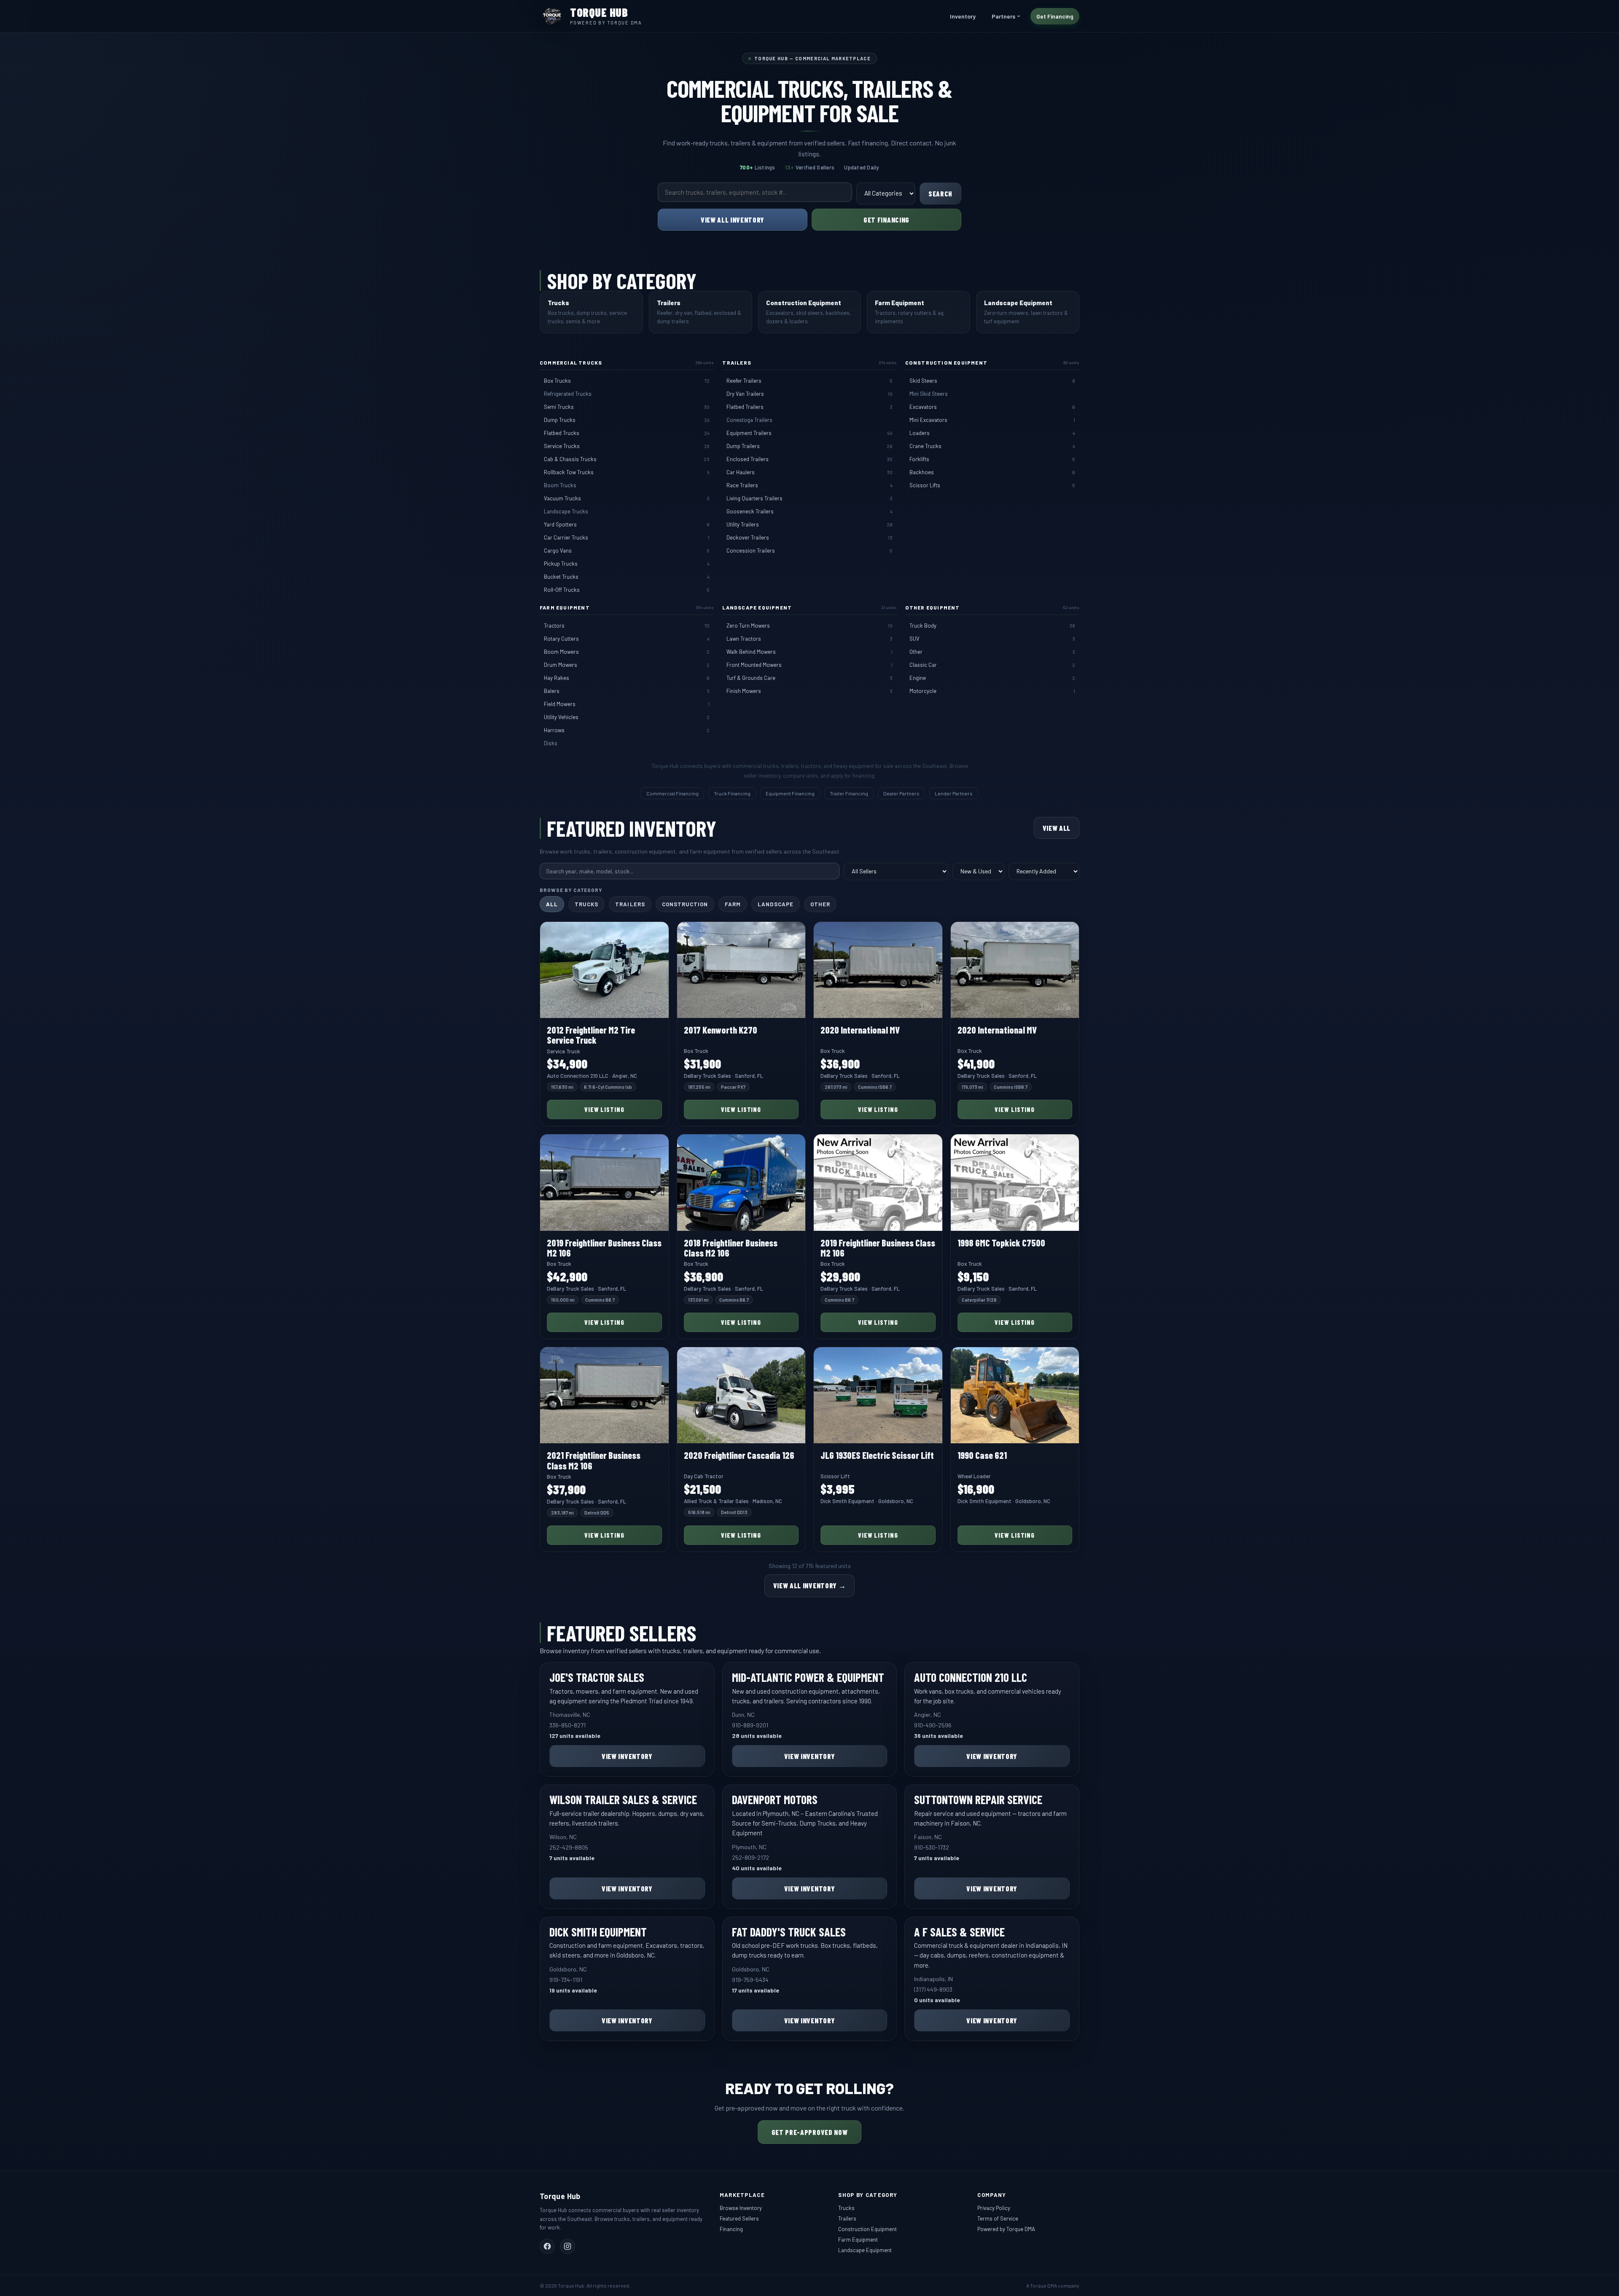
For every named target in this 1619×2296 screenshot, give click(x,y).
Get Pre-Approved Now (810, 2122)
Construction (685, 904)
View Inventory (627, 1766)
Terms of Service (998, 2209)
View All (1057, 828)
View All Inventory (733, 220)
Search (940, 193)
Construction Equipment (867, 2219)
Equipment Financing (790, 793)
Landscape (775, 904)
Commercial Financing (672, 793)
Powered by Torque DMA (1006, 2219)
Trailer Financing (849, 793)
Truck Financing (732, 793)
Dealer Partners (901, 793)
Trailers (630, 904)
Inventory (963, 16)
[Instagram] (567, 2237)
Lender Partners (954, 793)
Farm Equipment (858, 2230)
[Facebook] (547, 2237)
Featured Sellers (739, 2209)
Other (820, 904)
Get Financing (1055, 16)
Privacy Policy (994, 2198)
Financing (731, 2219)
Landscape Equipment (865, 2240)
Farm (733, 904)
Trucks (586, 904)
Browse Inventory (741, 2198)
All (552, 904)
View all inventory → (810, 1585)
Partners (1003, 16)
